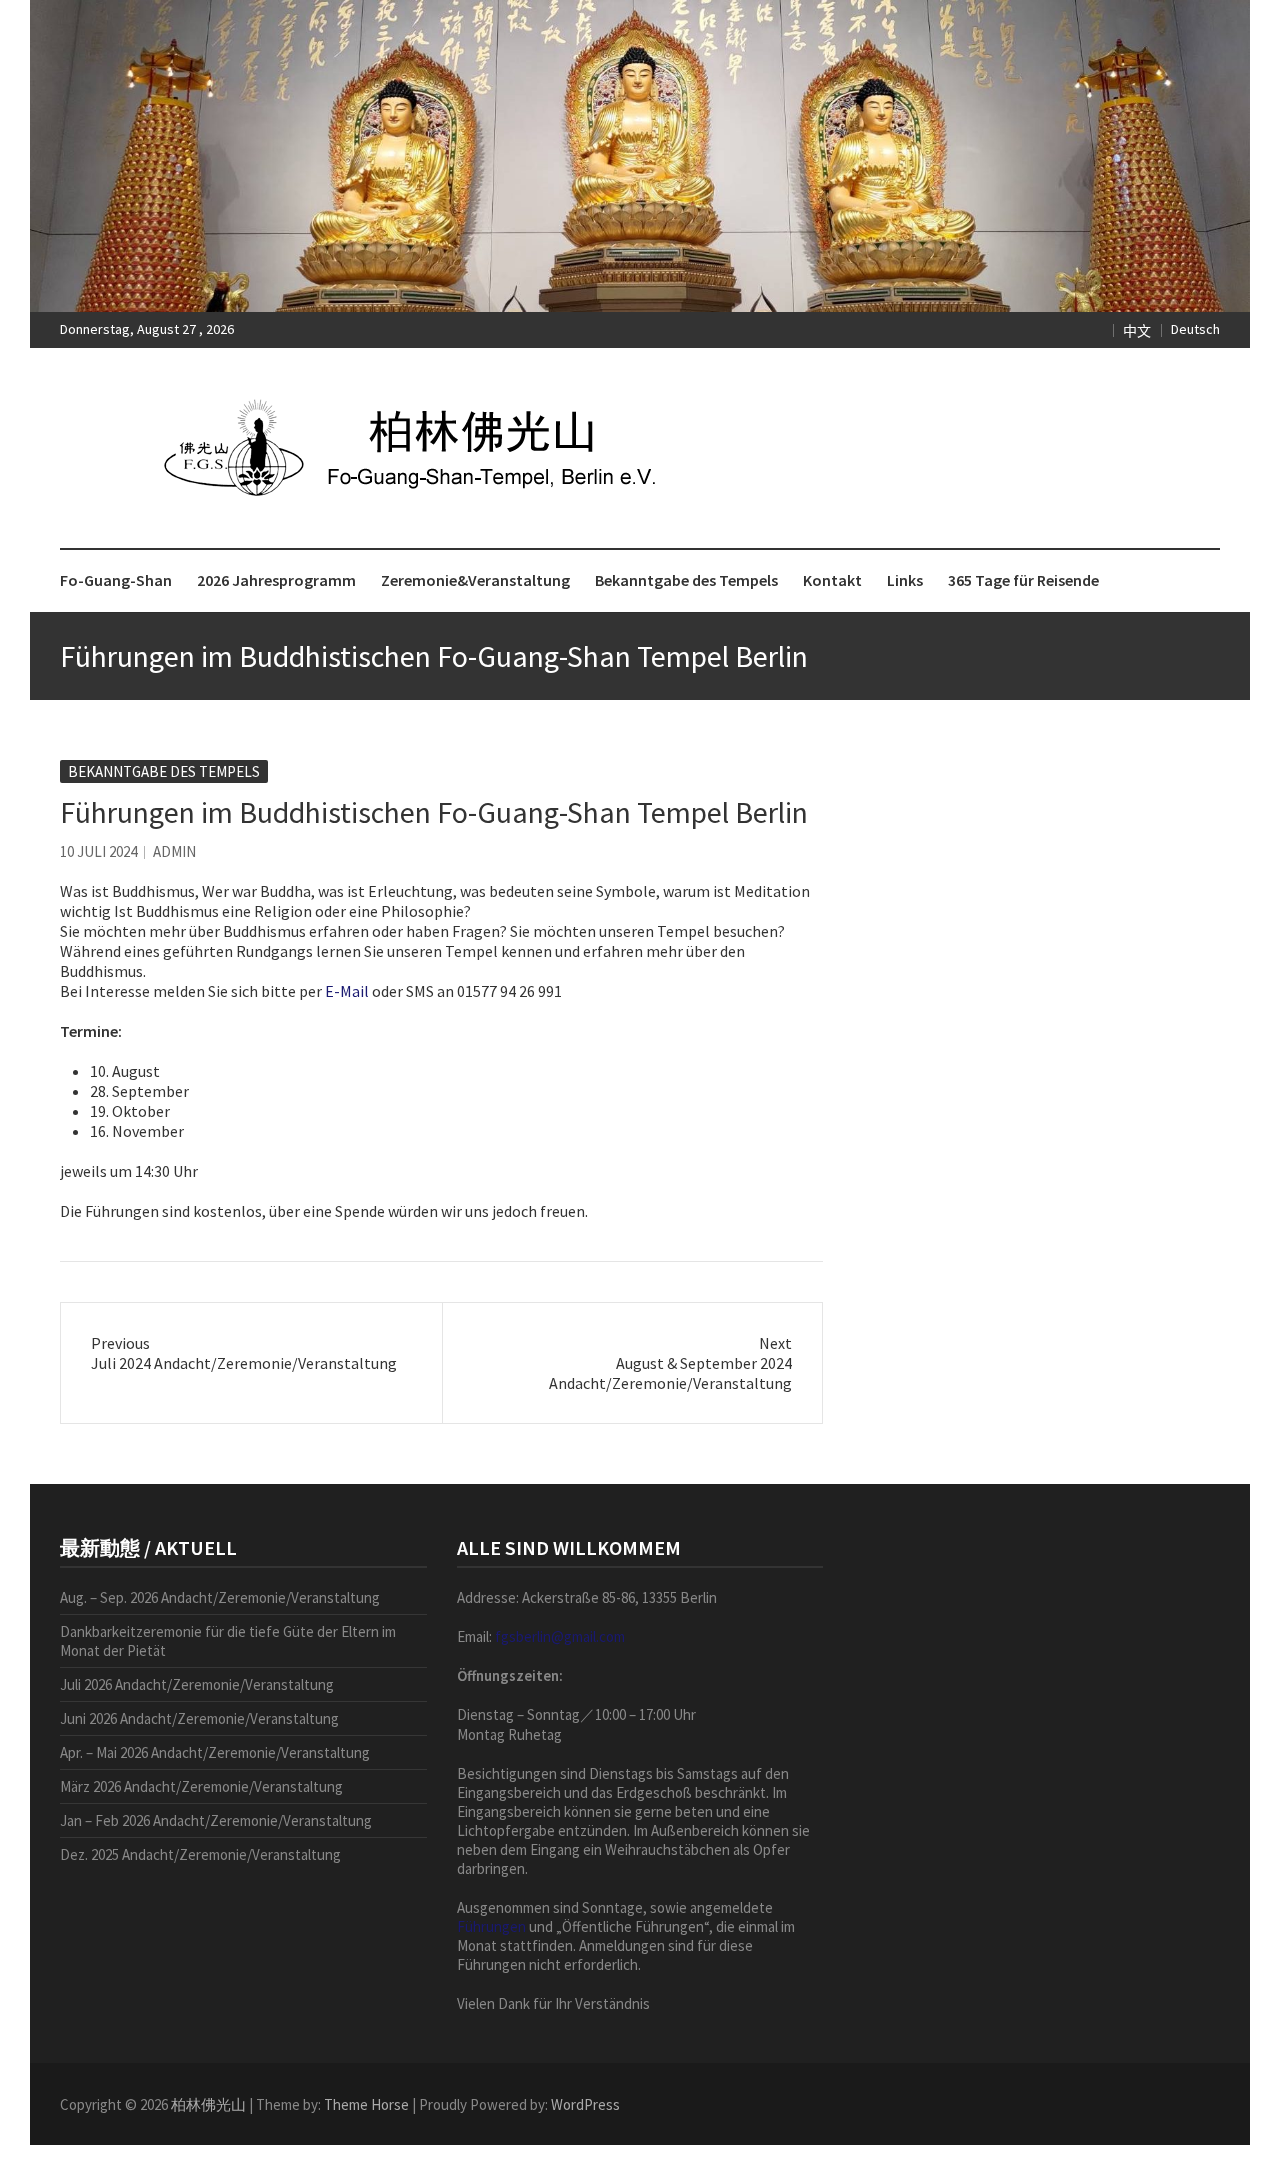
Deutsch (1195, 329)
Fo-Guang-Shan (116, 580)
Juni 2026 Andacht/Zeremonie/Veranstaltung (199, 1718)
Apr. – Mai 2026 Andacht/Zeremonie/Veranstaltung (215, 1752)
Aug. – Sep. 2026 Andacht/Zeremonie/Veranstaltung (220, 1597)
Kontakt (832, 580)
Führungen (491, 1926)
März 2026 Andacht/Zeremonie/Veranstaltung (201, 1786)
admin (174, 851)
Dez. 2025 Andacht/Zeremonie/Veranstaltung (200, 1854)
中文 (1137, 331)
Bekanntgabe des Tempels (686, 580)
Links (905, 580)
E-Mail (347, 991)
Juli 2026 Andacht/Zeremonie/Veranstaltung (197, 1684)
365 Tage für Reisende (1023, 580)
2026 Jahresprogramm (276, 580)
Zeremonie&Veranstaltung (475, 580)
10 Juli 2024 (98, 851)
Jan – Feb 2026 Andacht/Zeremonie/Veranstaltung (216, 1820)
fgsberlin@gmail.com (560, 1636)
